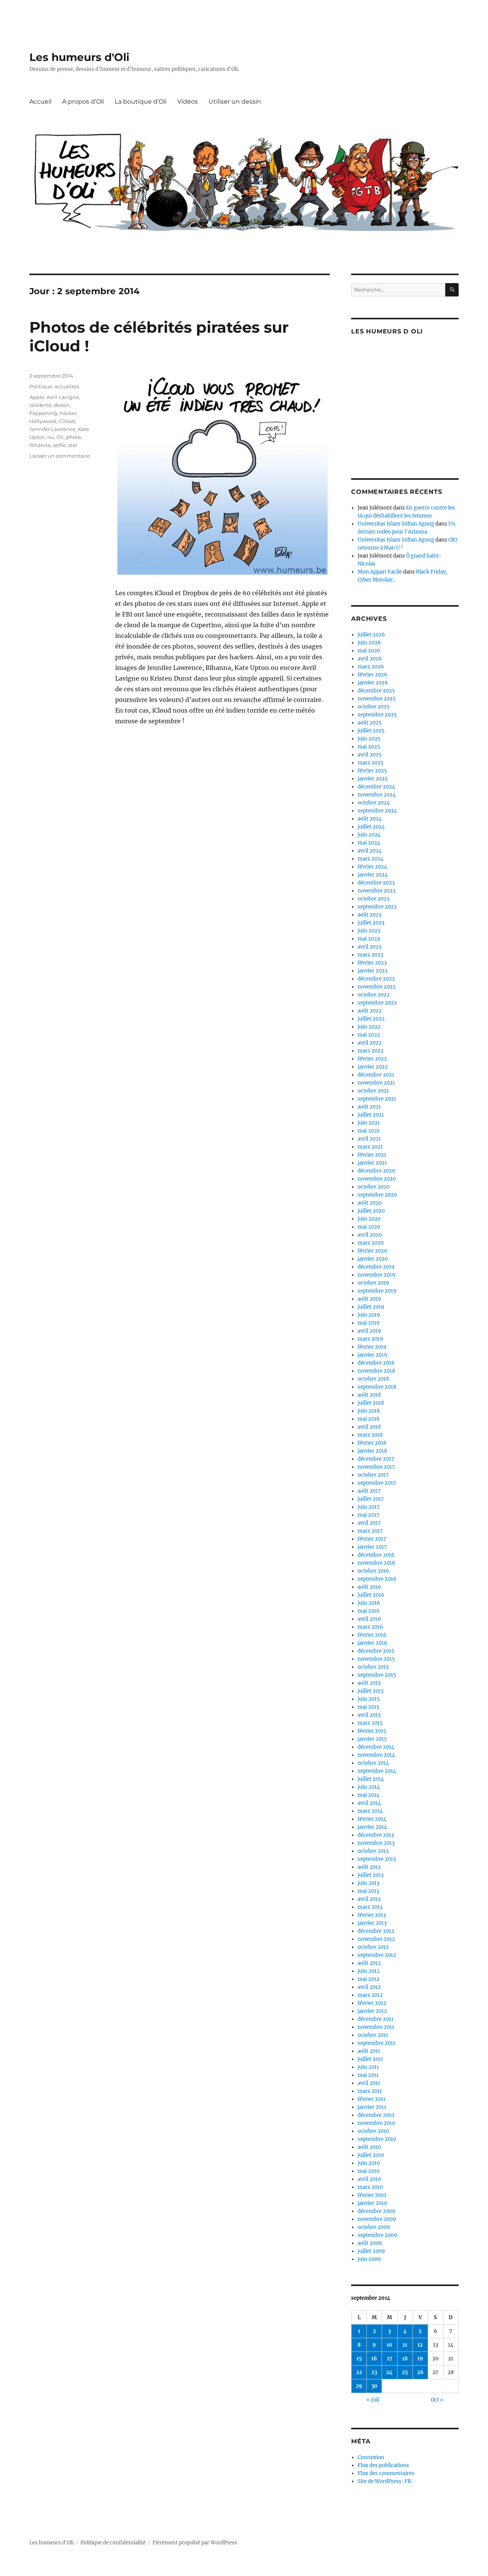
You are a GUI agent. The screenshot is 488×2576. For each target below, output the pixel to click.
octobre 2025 (374, 707)
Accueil (40, 102)
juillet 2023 (371, 923)
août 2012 (369, 1963)
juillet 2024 (371, 827)
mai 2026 (369, 651)
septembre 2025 (377, 715)
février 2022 (372, 1059)
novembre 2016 (376, 1563)
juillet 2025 (371, 731)
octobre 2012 (373, 1947)
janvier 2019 (372, 1355)
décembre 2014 (376, 1747)
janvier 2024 (373, 875)
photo (73, 437)
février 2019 (372, 1347)
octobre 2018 (373, 1379)
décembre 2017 (376, 1459)
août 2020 (370, 1203)
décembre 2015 (376, 1651)
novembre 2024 (377, 795)
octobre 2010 (373, 2131)
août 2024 (370, 819)
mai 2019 (369, 1323)
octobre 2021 (373, 1091)
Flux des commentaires (386, 2473)
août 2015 (369, 1683)
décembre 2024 (376, 787)
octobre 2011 (373, 2035)
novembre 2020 (377, 1179)
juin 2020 (369, 1219)
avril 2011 (369, 2083)
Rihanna (40, 445)
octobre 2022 (374, 995)
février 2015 (372, 1731)
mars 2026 (371, 667)
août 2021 (369, 1107)
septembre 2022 (377, 1003)
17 (390, 2359)
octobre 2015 (373, 1667)
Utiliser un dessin (235, 102)
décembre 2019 (376, 1267)
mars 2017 (370, 1531)
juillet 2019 (371, 1307)
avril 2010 (369, 2179)
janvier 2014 (372, 1827)
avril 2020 (370, 1235)
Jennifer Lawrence (52, 429)
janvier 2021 (372, 1163)
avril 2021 (369, 1139)
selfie (59, 445)
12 (420, 2345)
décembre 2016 (376, 1555)
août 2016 (369, 1587)
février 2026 (372, 675)
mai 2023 (369, 939)
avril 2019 (369, 1331)
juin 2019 (369, 1315)
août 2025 (370, 723)
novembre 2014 (376, 1755)
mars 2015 (370, 1723)
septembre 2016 (377, 1579)
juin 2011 (368, 2067)
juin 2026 (369, 643)
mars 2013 (370, 1907)
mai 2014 (368, 1795)
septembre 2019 (377, 1291)
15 (359, 2359)
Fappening (43, 413)
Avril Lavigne (63, 397)
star (73, 445)
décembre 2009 (376, 2211)
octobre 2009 (374, 2227)
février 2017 (372, 1539)
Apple (37, 397)
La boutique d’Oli (141, 102)
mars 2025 (371, 763)
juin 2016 (369, 1603)
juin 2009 (369, 2259)
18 (405, 2359)
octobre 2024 (374, 803)
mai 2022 (369, 1035)
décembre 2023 (376, 883)
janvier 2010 (372, 2203)
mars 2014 (370, 1811)
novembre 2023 (376, 891)
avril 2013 (369, 1899)
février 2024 (372, 867)
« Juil (373, 2400)
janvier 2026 (373, 683)
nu (51, 437)
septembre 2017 (377, 1483)
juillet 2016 (371, 1595)
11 (405, 2345)
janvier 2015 (372, 1739)
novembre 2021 (376, 1083)
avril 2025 (370, 755)
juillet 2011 (370, 2059)
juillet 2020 (371, 1211)
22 (359, 2372)
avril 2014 (369, 1803)
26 (420, 2372)
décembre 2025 (376, 691)
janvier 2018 (372, 1451)
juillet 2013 (371, 1875)
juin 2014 (369, 1787)
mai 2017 (368, 1515)
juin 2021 (369, 1123)
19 (420, 2359)
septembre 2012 (377, 1955)
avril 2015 (369, 1715)
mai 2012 (368, 1979)
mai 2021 (368, 1131)
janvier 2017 (372, 1547)
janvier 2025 (373, 779)
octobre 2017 (373, 1475)
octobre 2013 (373, 1851)
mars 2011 (370, 2091)
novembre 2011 (376, 2027)
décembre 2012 (376, 1931)
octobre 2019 (373, 1283)
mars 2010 (370, 2187)
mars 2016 (370, 1627)
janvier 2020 (373, 1259)
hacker (68, 413)
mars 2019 (370, 1339)
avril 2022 (370, 1043)
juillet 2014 (371, 1779)
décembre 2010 (376, 2115)
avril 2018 (369, 1427)
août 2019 (369, 1299)
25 (405, 2372)
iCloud (67, 421)
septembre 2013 (377, 1859)
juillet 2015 (371, 1691)
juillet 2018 (371, 1403)
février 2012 (372, 2003)
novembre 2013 (376, 1843)
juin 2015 (369, 1699)
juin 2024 (369, 835)
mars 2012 (370, 1995)
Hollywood (43, 421)
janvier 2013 (372, 1923)
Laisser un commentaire (60, 456)
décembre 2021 (376, 1075)
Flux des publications (383, 2465)
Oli (60, 437)
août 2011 (369, 2051)
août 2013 (369, 1867)
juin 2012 (369, 1971)
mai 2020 (369, 1227)
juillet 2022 (371, 1019)
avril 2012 (369, 1987)
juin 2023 (369, 931)
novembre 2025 (377, 699)
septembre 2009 (377, 2235)
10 (389, 2345)
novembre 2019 (376, 1275)
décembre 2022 (376, 979)
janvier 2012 (372, 2011)
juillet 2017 (371, 1499)
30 (374, 2386)
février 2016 (372, 1635)
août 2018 (369, 1395)
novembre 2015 (376, 1659)
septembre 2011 (376, 2043)
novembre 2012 (376, 1939)
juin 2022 (369, 1027)
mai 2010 (368, 2171)
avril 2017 (369, 1523)
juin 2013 (368, 1883)
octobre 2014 (373, 1763)
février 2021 (372, 1155)
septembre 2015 (377, 1675)
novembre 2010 (376, 2123)
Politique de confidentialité (113, 2543)
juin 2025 (369, 739)
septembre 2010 (377, 2139)
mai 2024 (369, 843)
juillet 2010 (371, 2155)
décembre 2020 (376, 1171)
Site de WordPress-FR (384, 2481)
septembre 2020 (377, 1195)
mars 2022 (371, 1051)
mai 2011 (368, 2075)
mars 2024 (371, 859)
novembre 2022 (377, 987)
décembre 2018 (376, 1363)
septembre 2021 (377, 1099)
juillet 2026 (371, 635)
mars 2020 (371, 1243)
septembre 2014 (377, 1771)
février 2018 (372, 1443)
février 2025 (372, 771)
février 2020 (372, 1251)
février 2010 (372, 2195)
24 (389, 2372)
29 (359, 2386)
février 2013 (372, 1915)
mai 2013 (368, 1891)
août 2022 (370, 1011)
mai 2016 (369, 1611)
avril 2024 (370, 851)
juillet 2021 (371, 1115)
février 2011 (372, 2099)
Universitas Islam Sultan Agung (396, 524)
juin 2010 (369, 2163)
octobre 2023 (373, 899)
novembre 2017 (376, 1467)
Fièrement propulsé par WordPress (195, 2543)
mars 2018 (370, 1435)
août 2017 (369, 1491)
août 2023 (369, 915)
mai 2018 (368, 1419)
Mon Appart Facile (380, 572)
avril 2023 (369, 947)
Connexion (371, 2457)
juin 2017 (369, 1507)
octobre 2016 (373, 1571)
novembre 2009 (377, 2219)
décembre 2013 (376, 1835)
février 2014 (372, 1819)
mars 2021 (370, 1147)
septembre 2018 (377, 1387)
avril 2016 (369, 1619)
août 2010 (369, 2147)
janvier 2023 (372, 971)
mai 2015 (368, 1707)
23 (374, 2372)
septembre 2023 (377, 907)
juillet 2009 (371, 2251)
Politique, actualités (54, 386)
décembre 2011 (376, 2019)
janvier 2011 (372, 2107)
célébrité (40, 405)
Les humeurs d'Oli (79, 57)
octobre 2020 (374, 1187)
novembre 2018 (376, 1371)
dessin (62, 405)
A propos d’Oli (83, 102)
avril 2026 (370, 659)
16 (374, 2359)
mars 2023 (370, 955)
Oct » (437, 2400)
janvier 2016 (372, 1643)
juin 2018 (369, 1411)
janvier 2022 (373, 1067)
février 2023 (372, 963)
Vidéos (188, 102)
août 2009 (370, 2243)
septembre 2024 (377, 811)
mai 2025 (369, 747)
